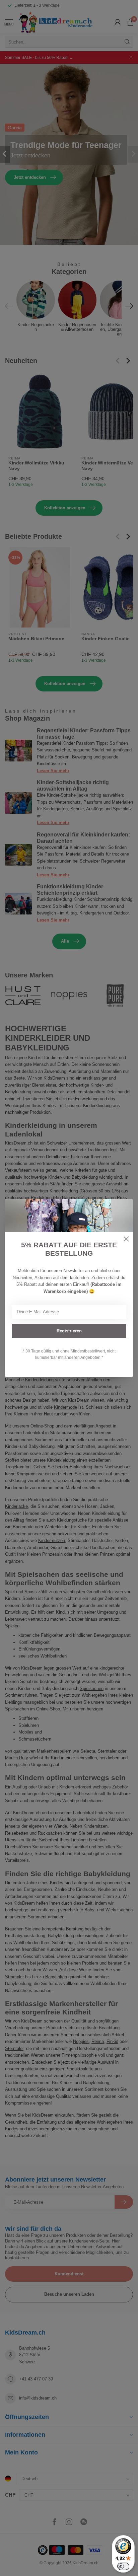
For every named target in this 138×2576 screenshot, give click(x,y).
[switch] (123, 2566)
